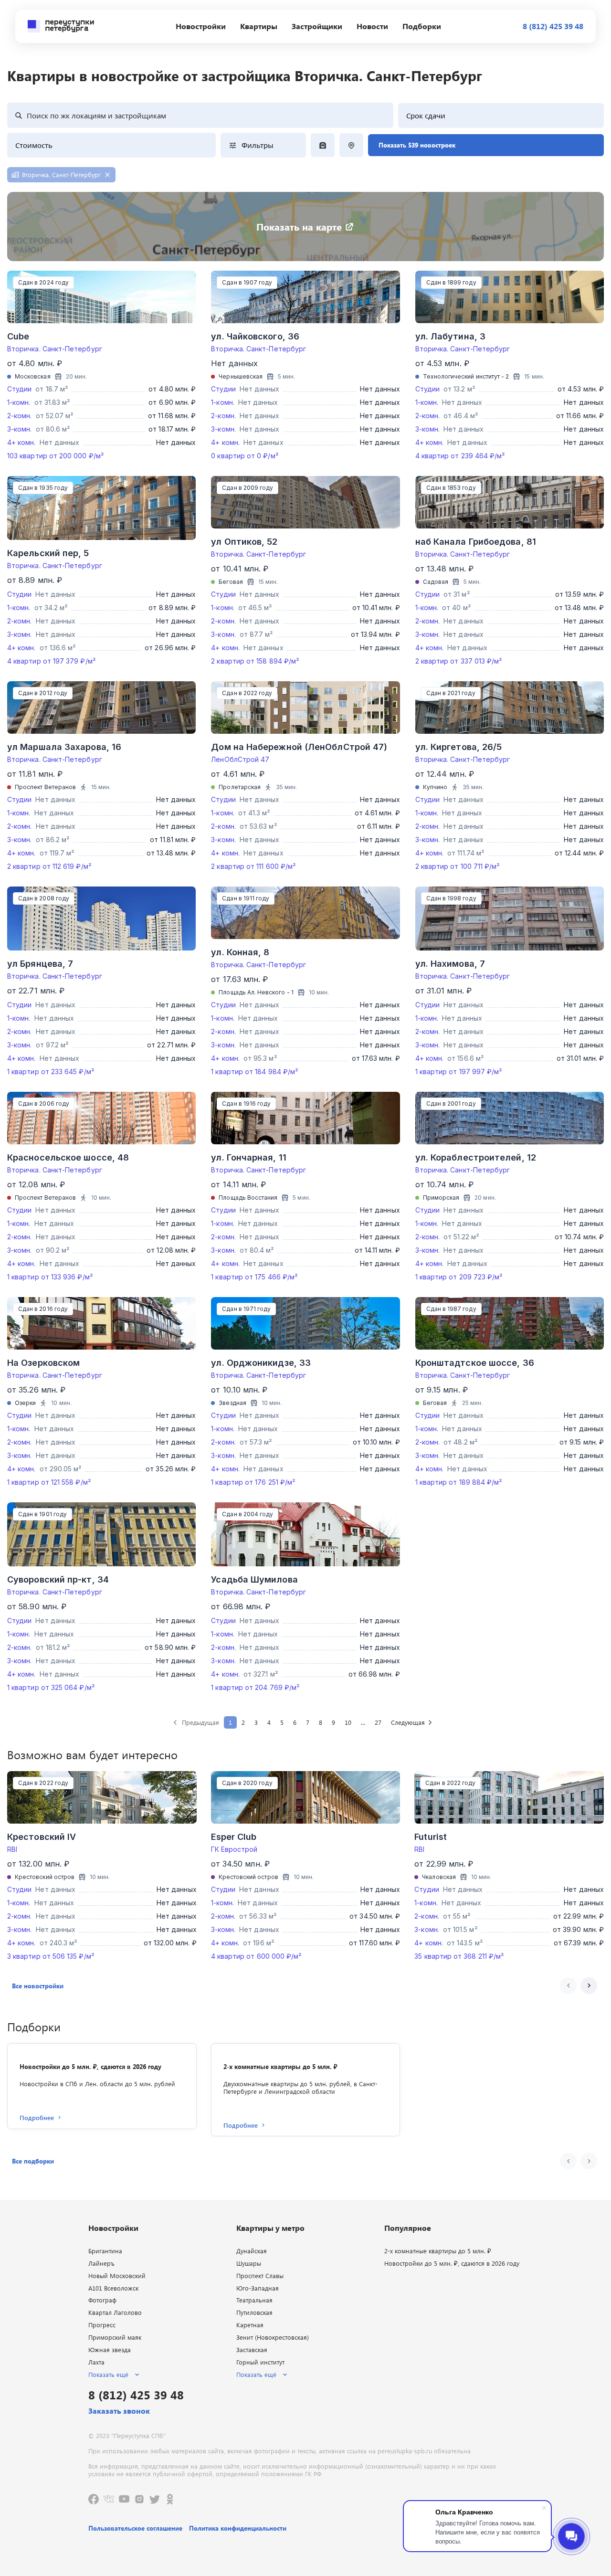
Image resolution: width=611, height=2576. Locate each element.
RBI (12, 1849)
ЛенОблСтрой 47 (240, 759)
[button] (38, 1986)
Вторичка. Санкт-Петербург (55, 349)
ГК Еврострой (234, 1849)
